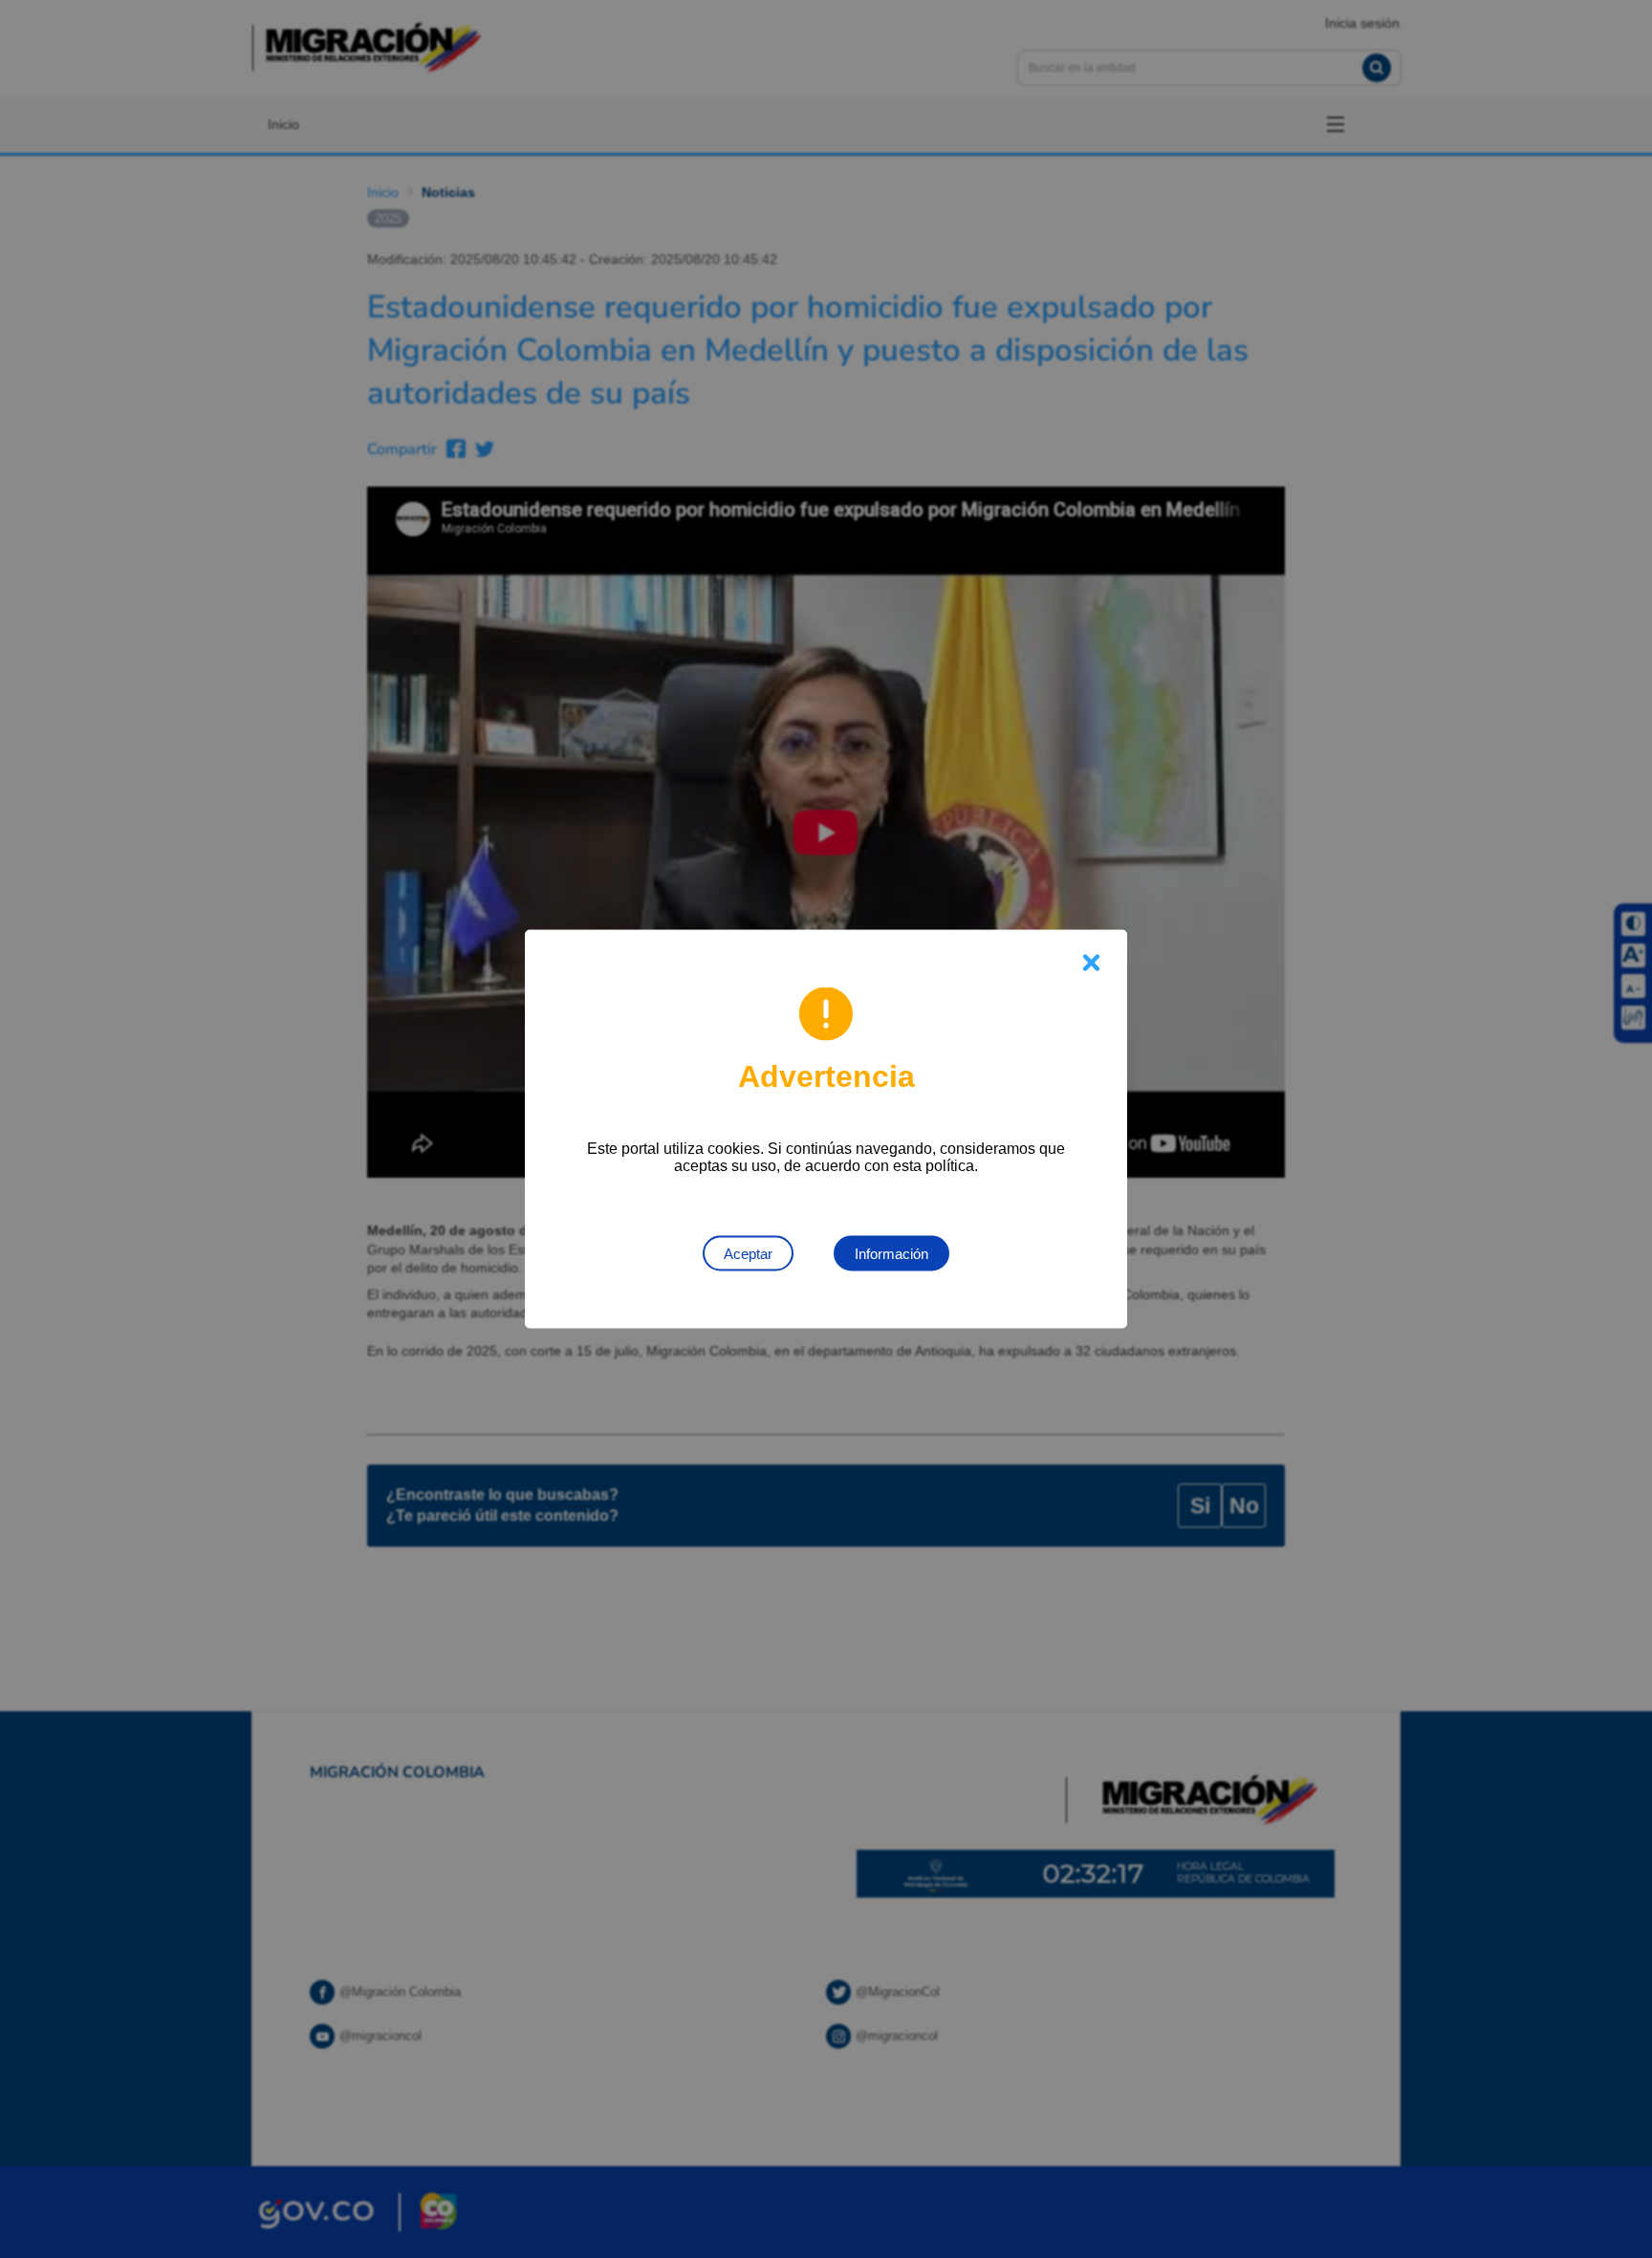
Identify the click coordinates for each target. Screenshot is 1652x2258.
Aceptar (748, 1254)
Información (891, 1254)
